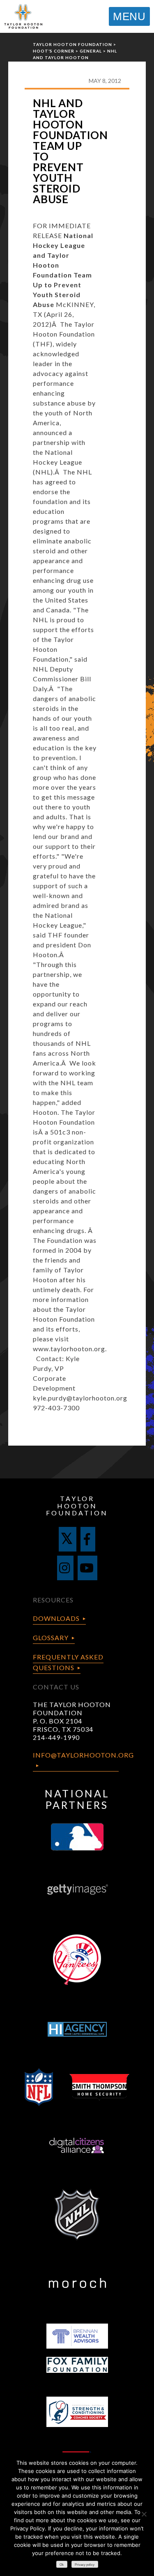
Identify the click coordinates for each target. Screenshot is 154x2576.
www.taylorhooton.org (69, 1349)
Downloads (56, 1618)
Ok (62, 2565)
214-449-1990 (56, 1737)
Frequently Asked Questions (68, 1662)
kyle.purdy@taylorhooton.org (80, 1398)
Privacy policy (85, 2565)
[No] (144, 2514)
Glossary (51, 1638)
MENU (129, 16)
